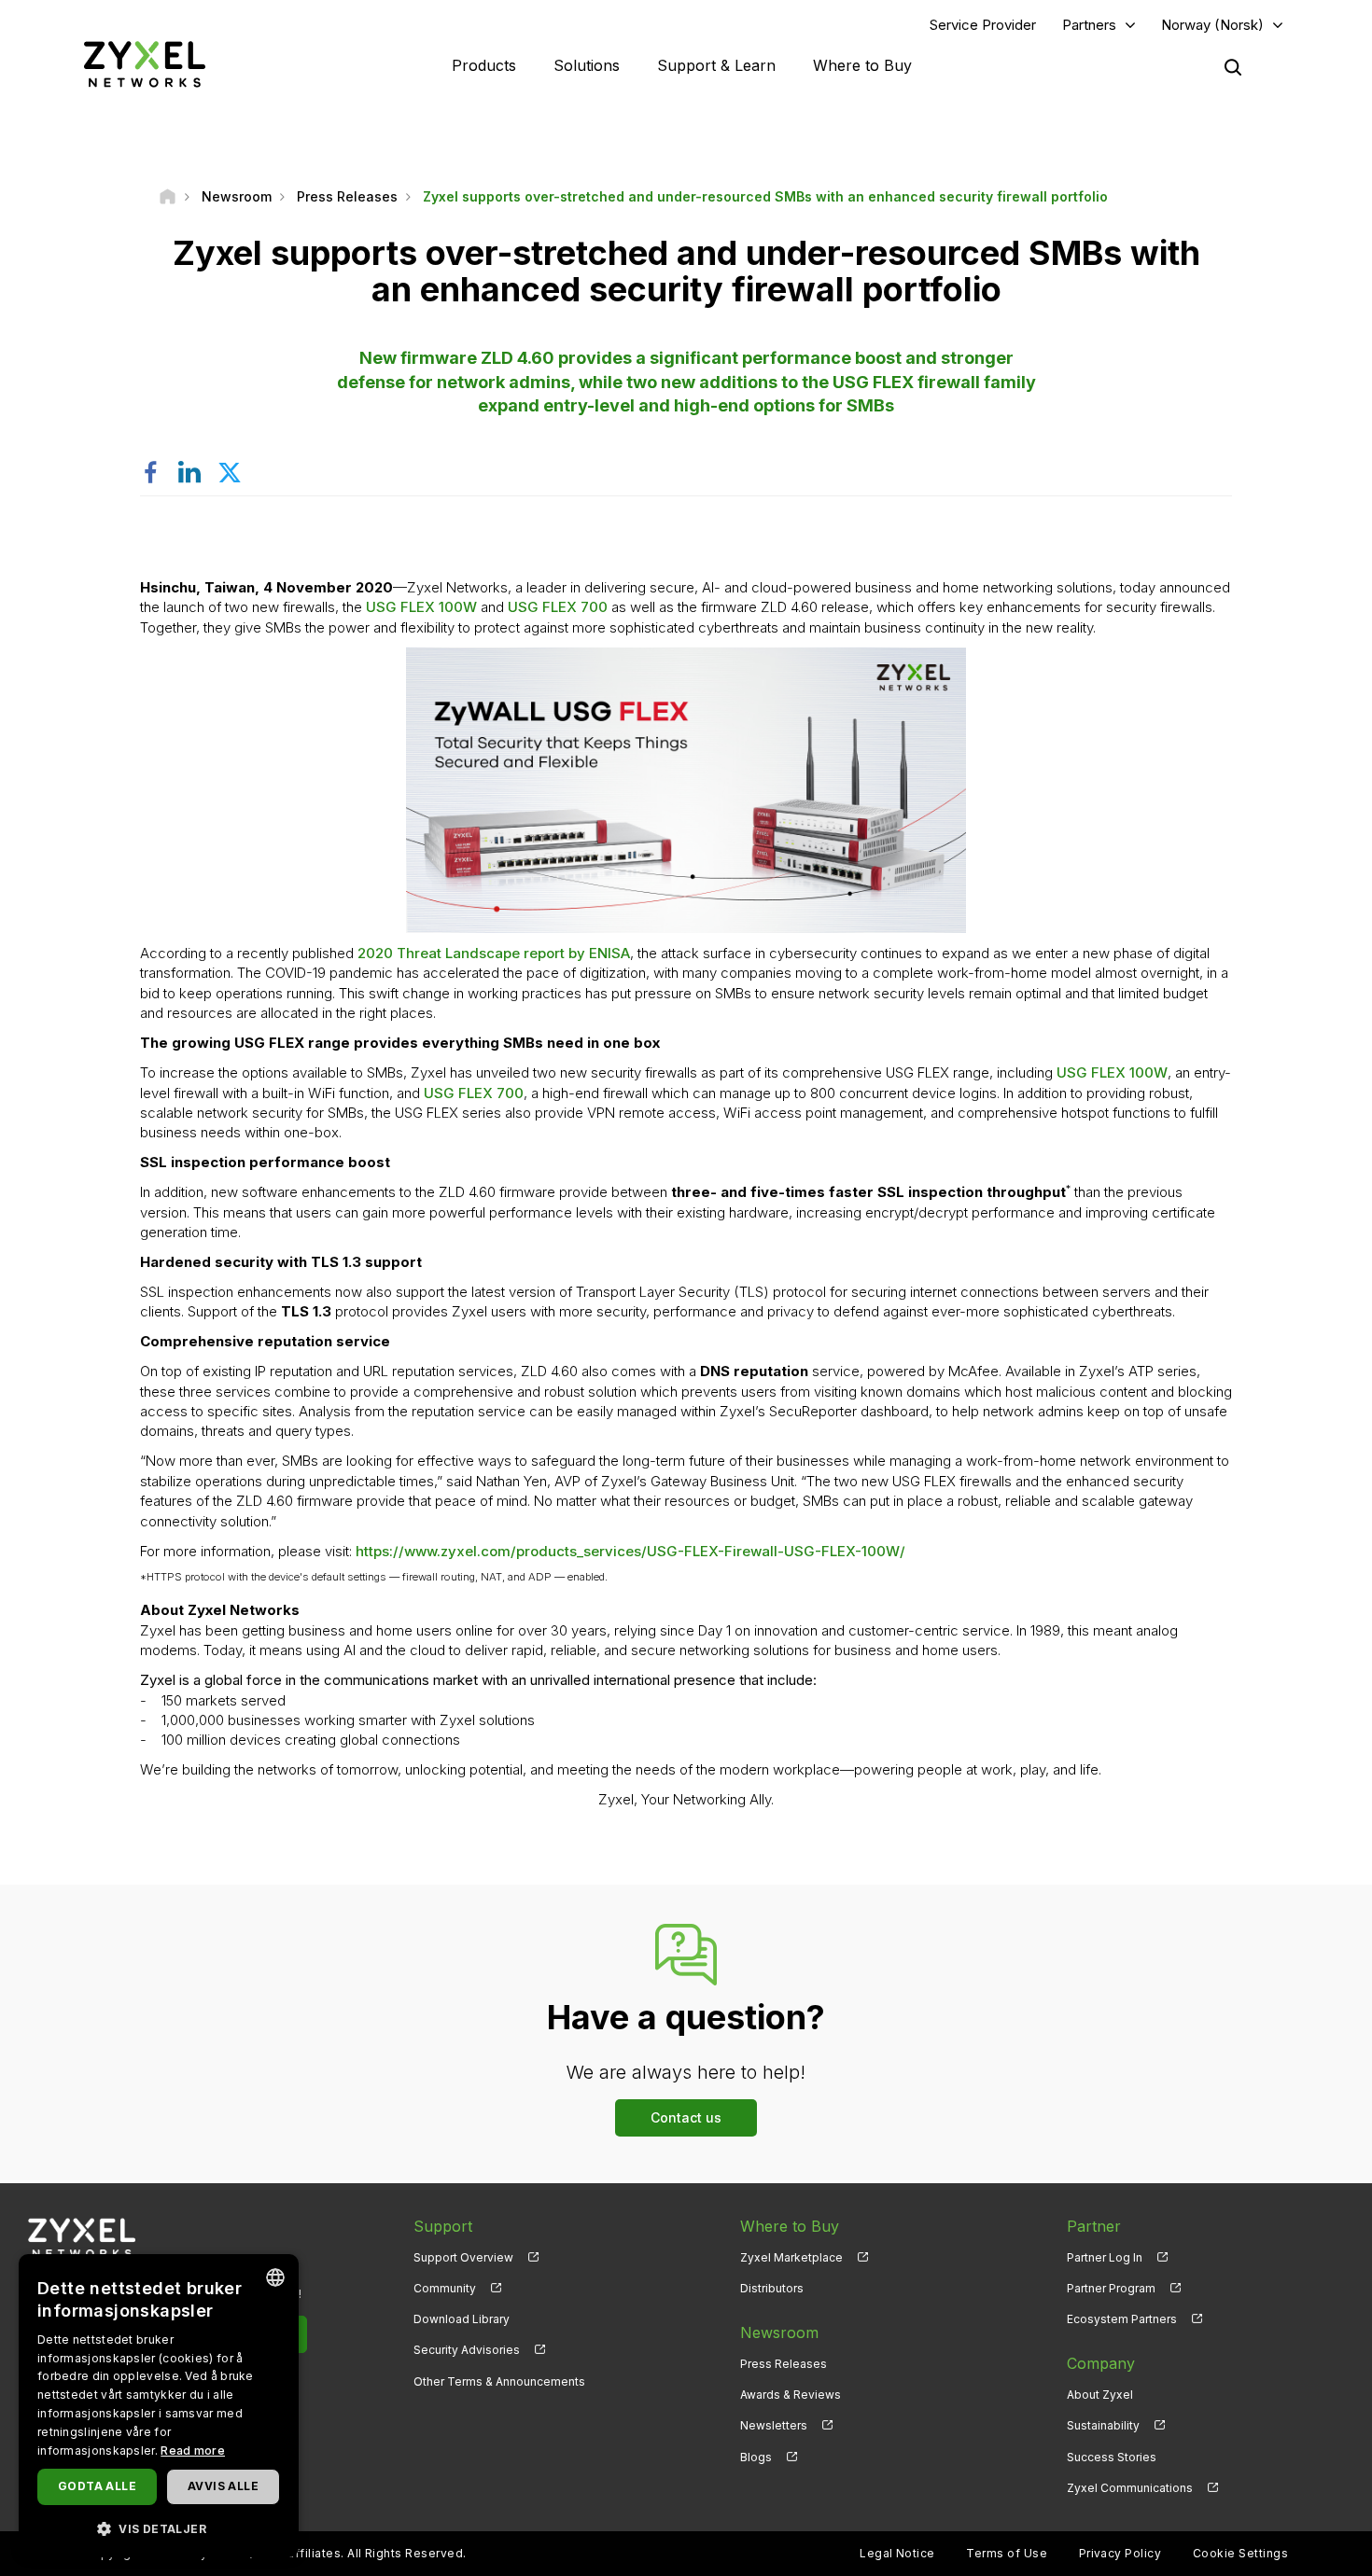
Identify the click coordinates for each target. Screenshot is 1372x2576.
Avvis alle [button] (223, 2486)
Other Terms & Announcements (499, 2381)
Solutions (587, 65)
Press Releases (784, 2364)
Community (445, 2288)
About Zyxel (1100, 2395)
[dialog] (159, 2406)
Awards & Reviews (791, 2395)
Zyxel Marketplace (791, 2257)
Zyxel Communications (1130, 2488)
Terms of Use (1007, 2553)
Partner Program (1111, 2288)
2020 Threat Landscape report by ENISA (494, 953)
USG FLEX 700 (558, 607)
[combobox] (275, 2277)
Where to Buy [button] (862, 65)
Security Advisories (467, 2350)
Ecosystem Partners (1122, 2319)
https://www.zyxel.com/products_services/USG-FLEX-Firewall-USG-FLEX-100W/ (630, 1551)
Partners (1089, 25)
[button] (159, 2528)
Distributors (772, 2288)
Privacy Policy (1120, 2553)
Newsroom (779, 2332)
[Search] (1233, 67)
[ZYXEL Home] (145, 64)
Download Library (462, 2319)
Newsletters (774, 2425)
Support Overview (463, 2257)
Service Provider (983, 25)
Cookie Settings (1240, 2553)
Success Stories (1112, 2457)
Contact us (686, 2117)
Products (484, 65)
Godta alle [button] (97, 2486)
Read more (193, 2451)
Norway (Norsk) (1212, 25)
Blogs (756, 2457)
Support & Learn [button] (716, 65)
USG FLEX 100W (421, 607)
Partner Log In (1105, 2257)
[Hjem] (168, 196)
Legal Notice (897, 2553)
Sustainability (1103, 2425)
